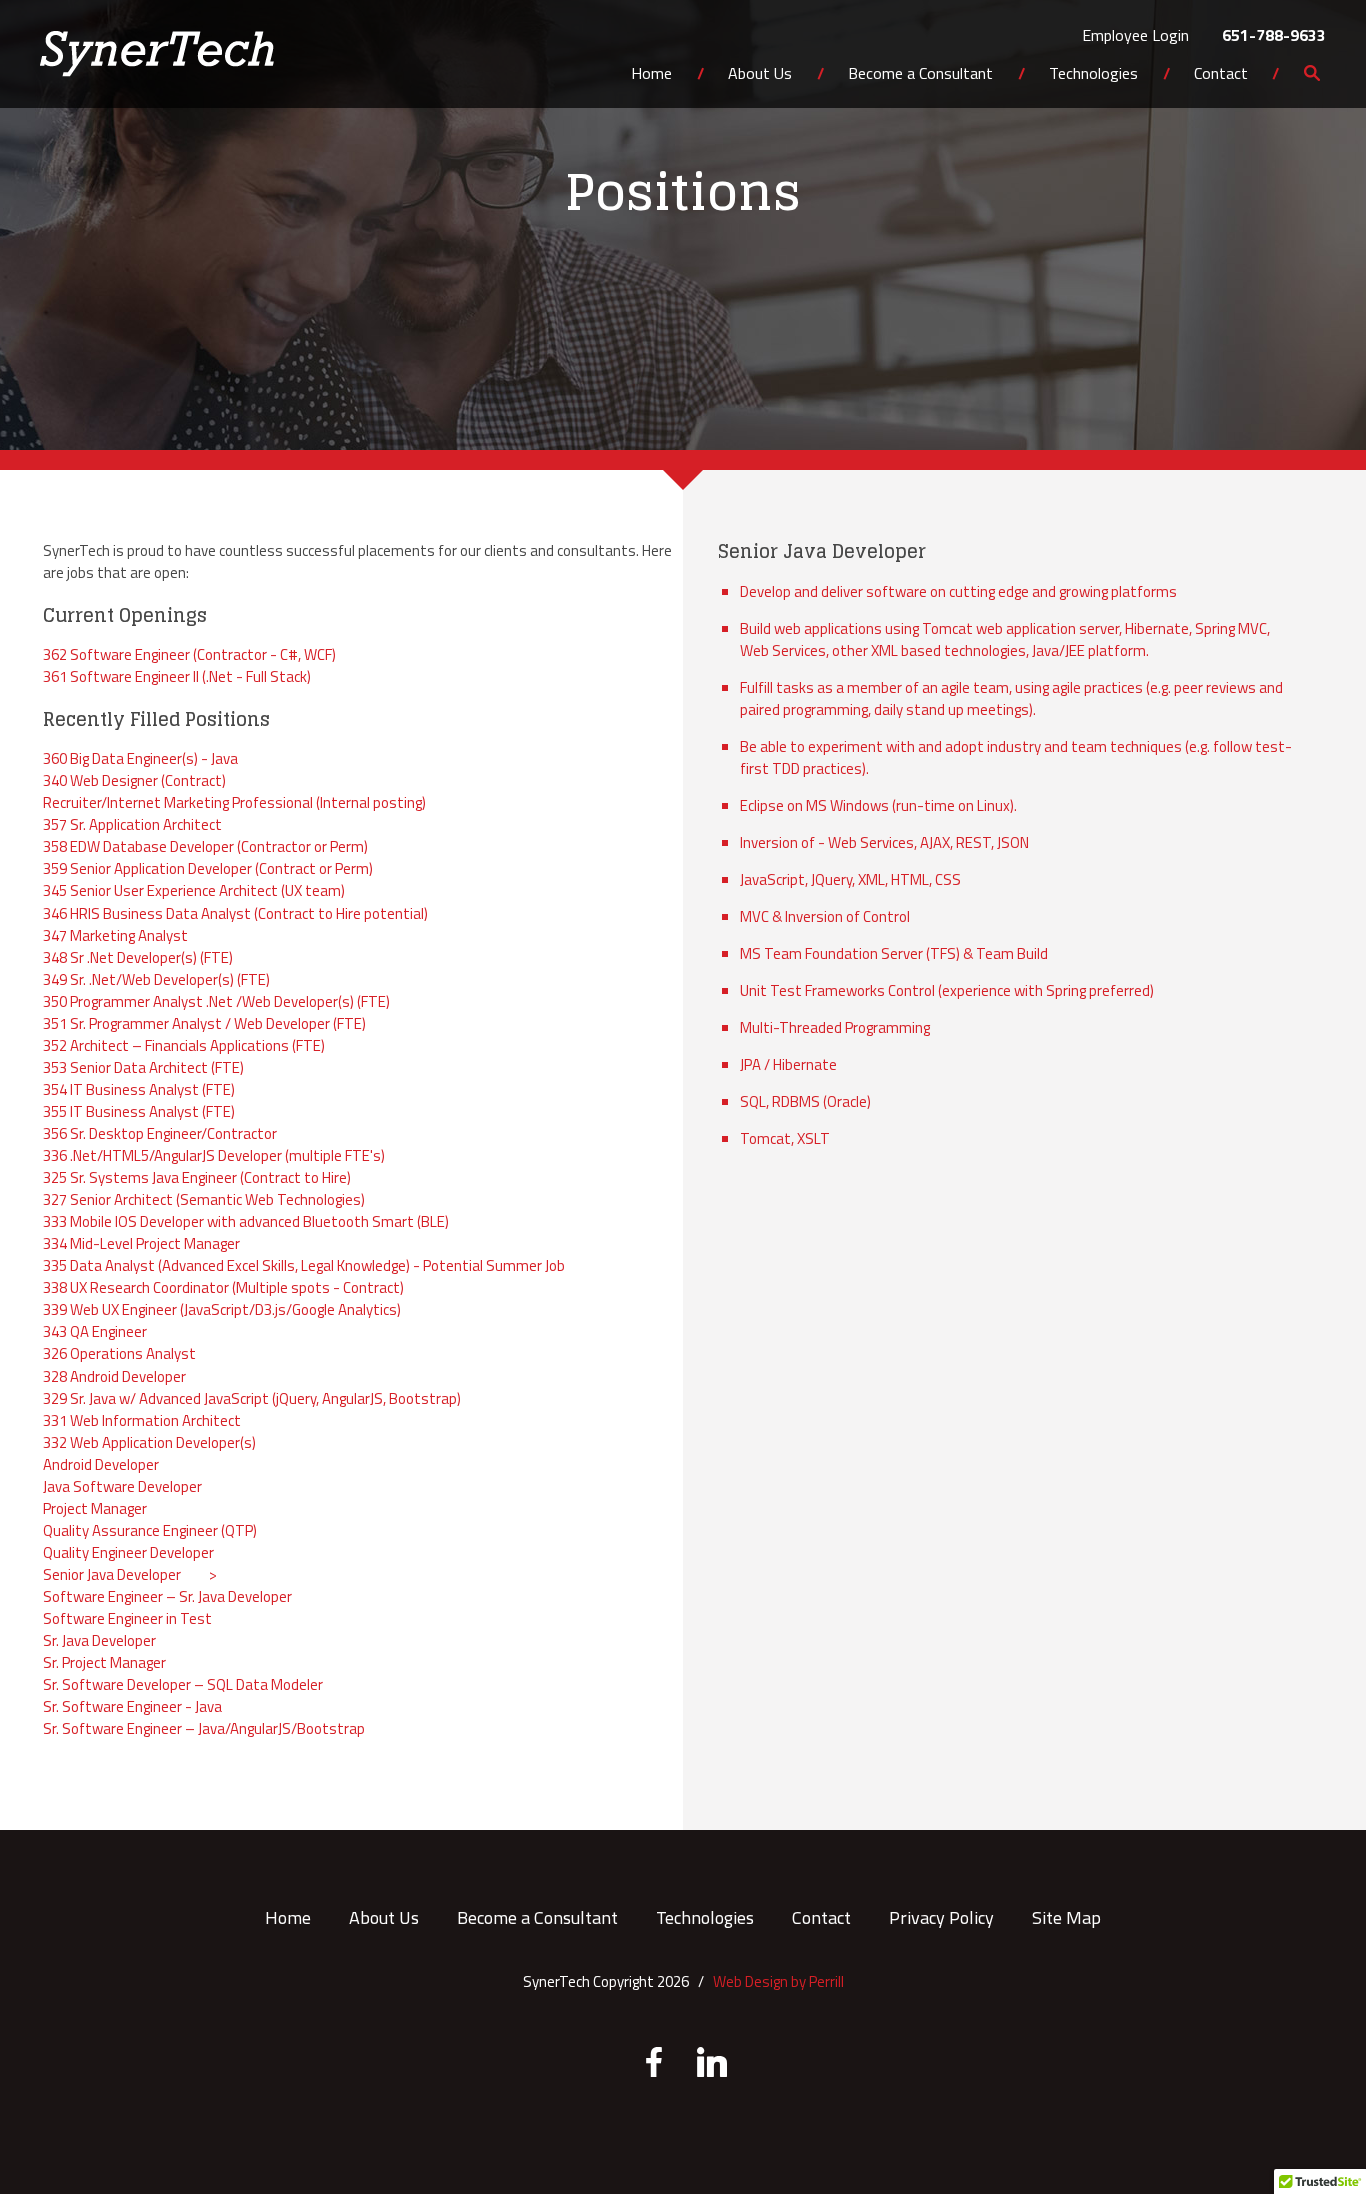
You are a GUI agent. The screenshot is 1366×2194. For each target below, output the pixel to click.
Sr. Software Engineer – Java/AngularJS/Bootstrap (204, 1728)
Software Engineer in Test (127, 1618)
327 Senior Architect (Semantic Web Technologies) (204, 1199)
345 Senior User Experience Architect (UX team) (194, 890)
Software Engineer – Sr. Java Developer (167, 1596)
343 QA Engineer (95, 1331)
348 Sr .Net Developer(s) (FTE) (138, 957)
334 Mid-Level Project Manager (141, 1243)
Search (1312, 86)
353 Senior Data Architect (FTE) (143, 1067)
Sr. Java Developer (99, 1640)
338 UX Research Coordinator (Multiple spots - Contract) (223, 1287)
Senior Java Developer (112, 1574)
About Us (760, 75)
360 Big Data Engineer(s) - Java (140, 758)
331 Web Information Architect (142, 1420)
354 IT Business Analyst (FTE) (139, 1089)
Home (651, 75)
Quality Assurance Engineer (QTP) (150, 1530)
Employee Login (1135, 35)
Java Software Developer (122, 1486)
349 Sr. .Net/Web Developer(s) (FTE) (156, 979)
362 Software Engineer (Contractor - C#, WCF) (189, 654)
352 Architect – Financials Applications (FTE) (184, 1045)
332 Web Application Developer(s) (149, 1442)
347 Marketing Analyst (115, 935)
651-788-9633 (1274, 35)
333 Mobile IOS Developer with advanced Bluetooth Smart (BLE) (246, 1221)
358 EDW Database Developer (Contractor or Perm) (205, 846)
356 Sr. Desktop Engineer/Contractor (160, 1133)
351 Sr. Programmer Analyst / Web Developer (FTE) (204, 1023)
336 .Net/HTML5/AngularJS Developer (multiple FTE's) (214, 1155)
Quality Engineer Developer (128, 1552)
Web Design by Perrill (778, 1981)
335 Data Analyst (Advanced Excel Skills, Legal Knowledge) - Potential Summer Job (304, 1265)
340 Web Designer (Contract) (134, 780)
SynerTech (157, 54)
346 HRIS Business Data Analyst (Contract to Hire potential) (235, 913)
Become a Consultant (920, 75)
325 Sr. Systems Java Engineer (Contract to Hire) (197, 1177)
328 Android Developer (114, 1376)
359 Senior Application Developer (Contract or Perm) (208, 868)
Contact (1221, 75)
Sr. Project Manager (104, 1662)
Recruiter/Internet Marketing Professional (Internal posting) (234, 802)
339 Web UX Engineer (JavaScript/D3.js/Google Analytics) (222, 1309)
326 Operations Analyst (119, 1353)
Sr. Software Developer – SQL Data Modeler (183, 1684)
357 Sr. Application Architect (132, 824)
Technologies (1093, 75)
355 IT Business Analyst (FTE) (139, 1111)
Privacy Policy (941, 1917)
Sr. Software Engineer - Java (132, 1706)
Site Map (1066, 1917)
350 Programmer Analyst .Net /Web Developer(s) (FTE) (216, 1001)
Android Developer (101, 1464)
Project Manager (95, 1508)
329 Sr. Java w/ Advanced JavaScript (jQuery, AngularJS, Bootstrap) (252, 1398)
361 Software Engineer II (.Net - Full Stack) (177, 676)
